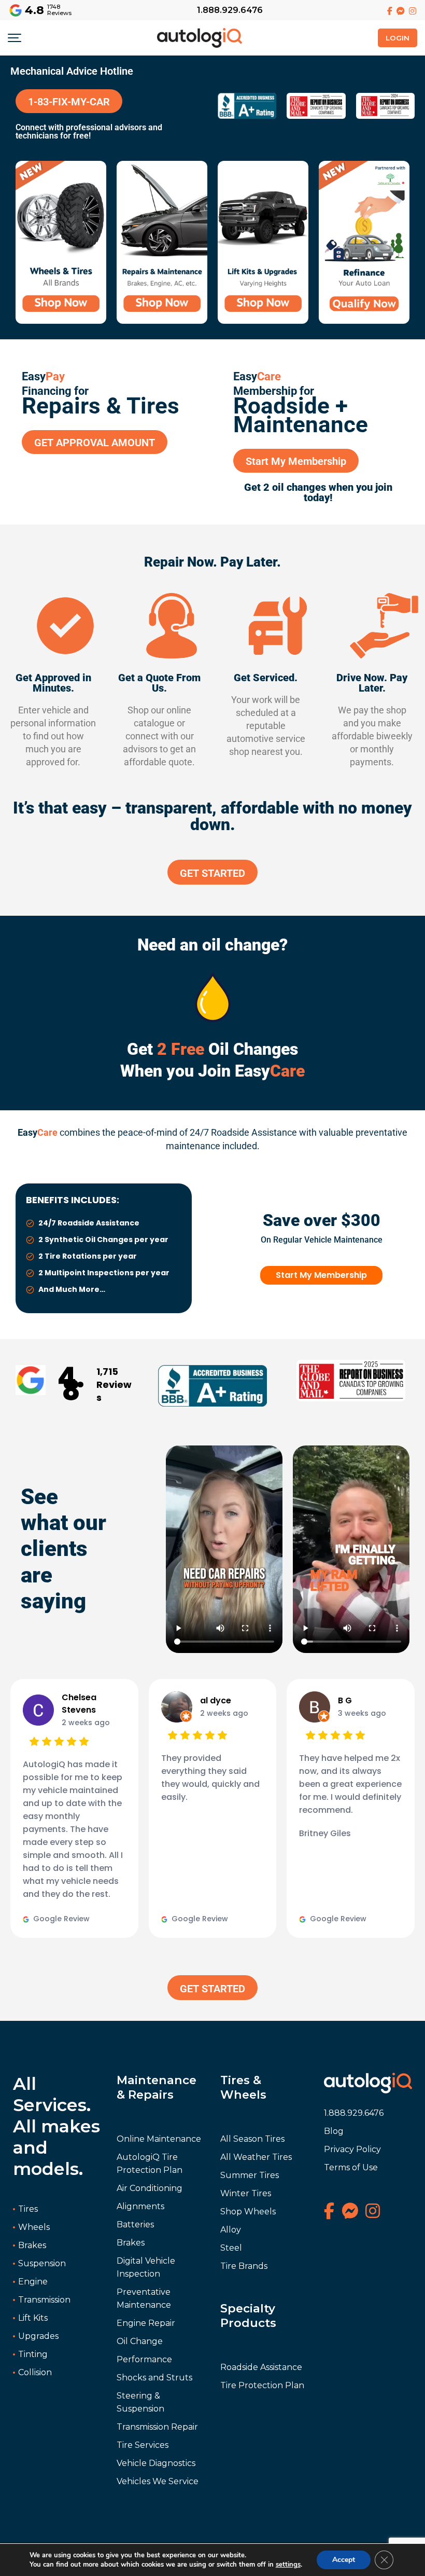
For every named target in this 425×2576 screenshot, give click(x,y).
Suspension (42, 2263)
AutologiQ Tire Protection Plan (150, 2164)
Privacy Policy (352, 2149)
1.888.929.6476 (230, 10)
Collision (35, 2372)
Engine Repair (146, 2323)
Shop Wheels (248, 2212)
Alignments (140, 2206)
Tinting (33, 2354)
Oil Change (140, 2341)
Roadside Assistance (261, 2367)
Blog (334, 2131)
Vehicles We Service (158, 2481)
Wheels (34, 2227)
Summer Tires (250, 2175)
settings (288, 2565)
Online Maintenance (159, 2139)
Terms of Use (351, 2167)
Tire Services (143, 2445)
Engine (33, 2282)
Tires (28, 2209)
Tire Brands (244, 2266)
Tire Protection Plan (262, 2385)
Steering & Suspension (140, 2402)
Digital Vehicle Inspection (146, 2267)
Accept (344, 2560)
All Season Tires (252, 2139)
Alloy (231, 2230)
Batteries (135, 2224)
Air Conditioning (150, 2188)
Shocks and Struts (154, 2378)
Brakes (32, 2245)
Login (398, 38)
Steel (231, 2248)
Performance (144, 2359)
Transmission (44, 2300)
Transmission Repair (157, 2427)
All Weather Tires (256, 2157)
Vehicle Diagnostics (156, 2463)
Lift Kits (33, 2318)
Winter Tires (246, 2193)
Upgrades (38, 2336)
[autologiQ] (200, 35)
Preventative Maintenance (144, 2298)
